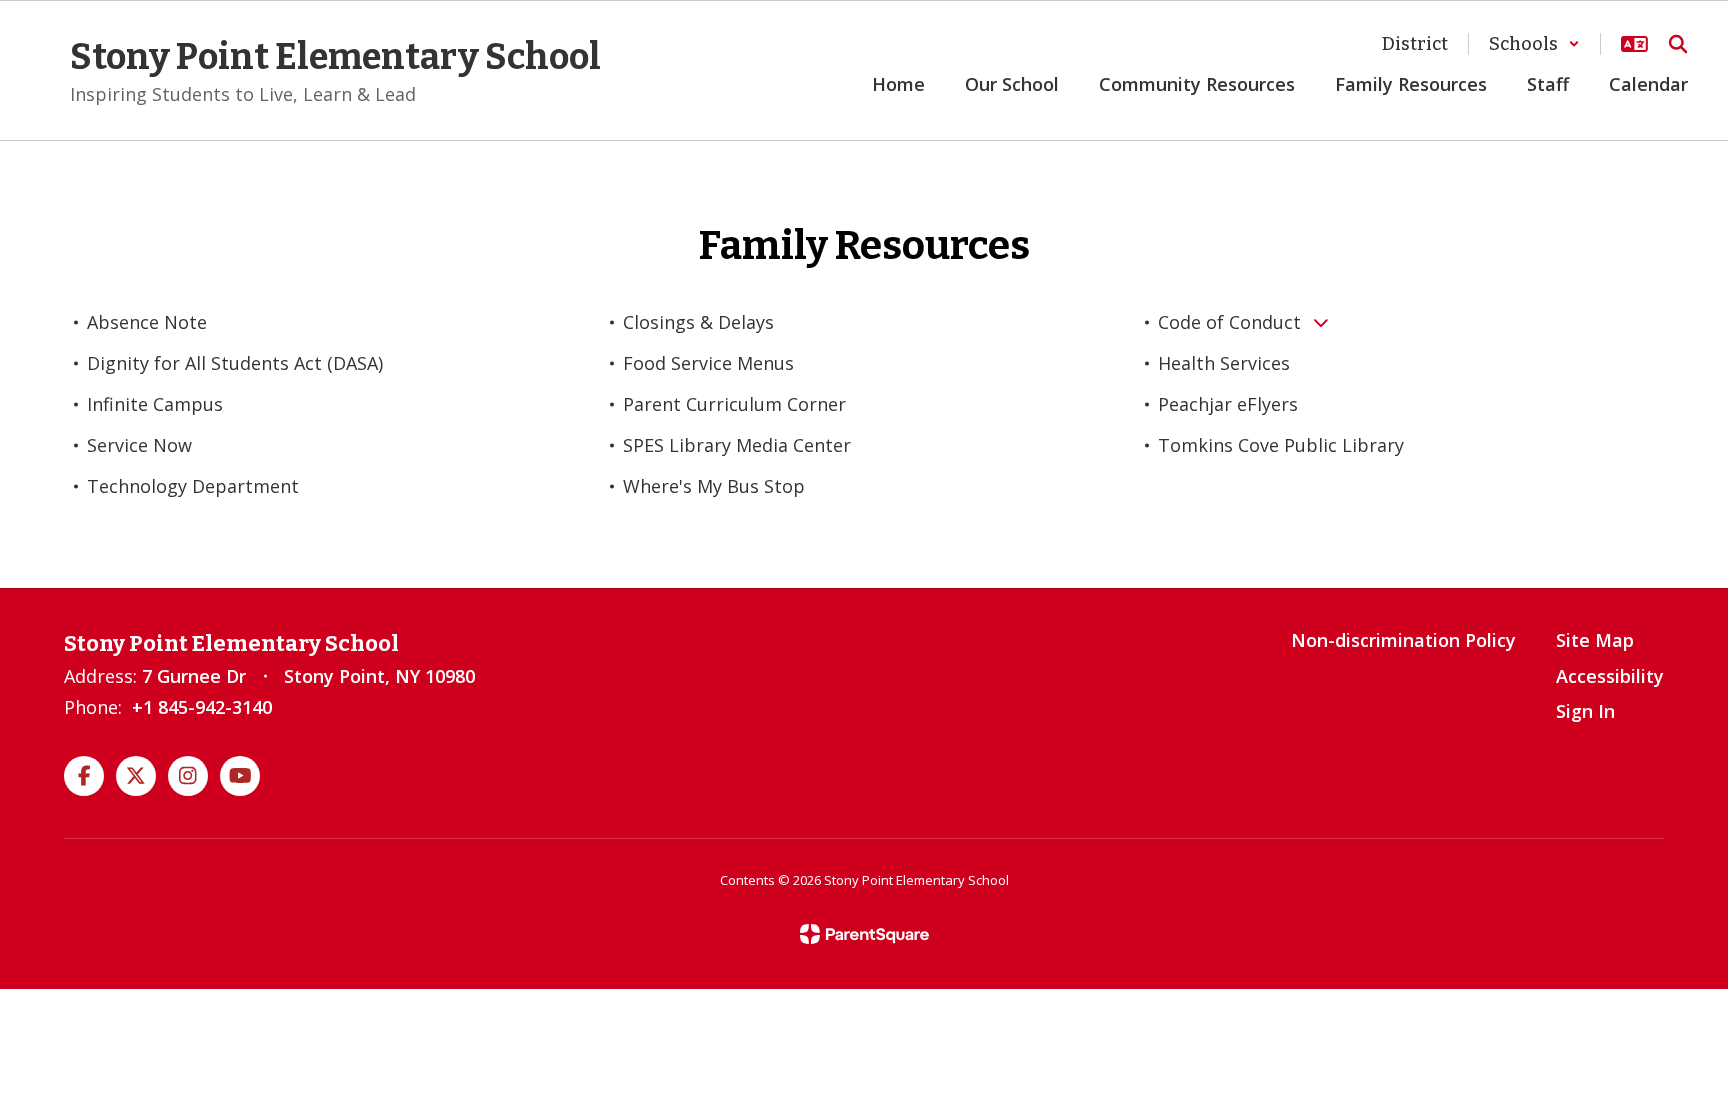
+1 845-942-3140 (202, 707)
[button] (1534, 44)
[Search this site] (1678, 44)
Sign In (1585, 711)
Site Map (1595, 640)
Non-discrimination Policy (1403, 640)
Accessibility (1610, 676)
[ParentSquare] (864, 934)
